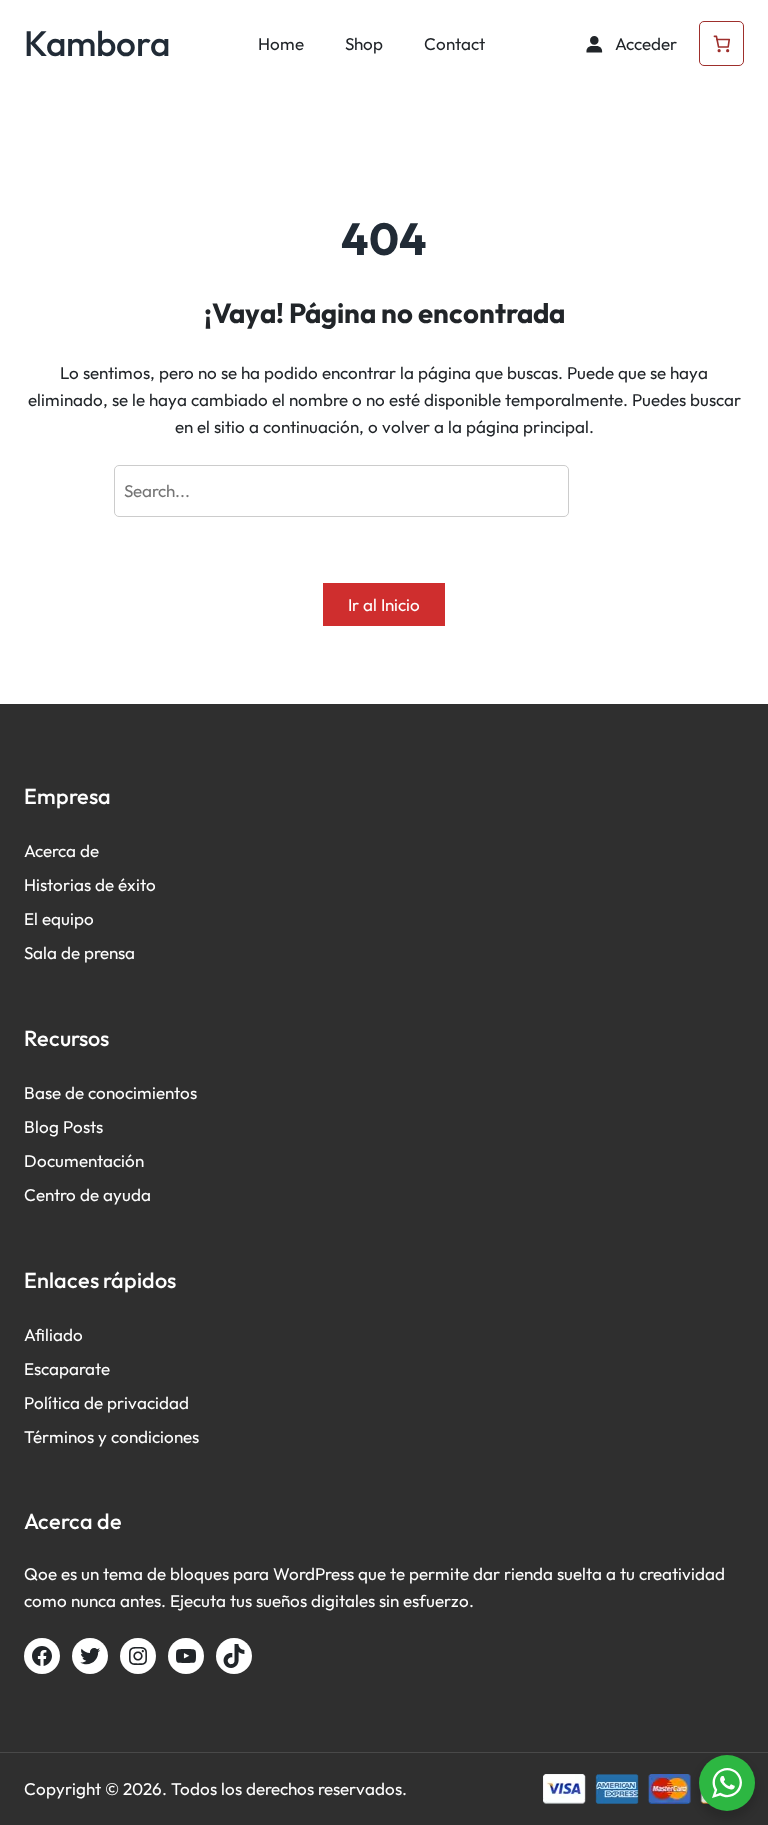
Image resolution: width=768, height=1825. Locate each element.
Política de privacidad (106, 1402)
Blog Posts (63, 1126)
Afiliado (53, 1334)
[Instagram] (138, 1656)
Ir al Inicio (384, 604)
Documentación (84, 1160)
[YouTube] (186, 1656)
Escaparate (67, 1368)
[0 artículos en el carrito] (721, 43)
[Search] (616, 491)
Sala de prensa (79, 952)
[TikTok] (234, 1656)
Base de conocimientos (110, 1092)
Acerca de (61, 850)
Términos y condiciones (111, 1436)
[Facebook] (42, 1656)
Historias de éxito (90, 884)
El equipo (59, 918)
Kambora (97, 43)
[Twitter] (90, 1656)
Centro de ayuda (87, 1194)
